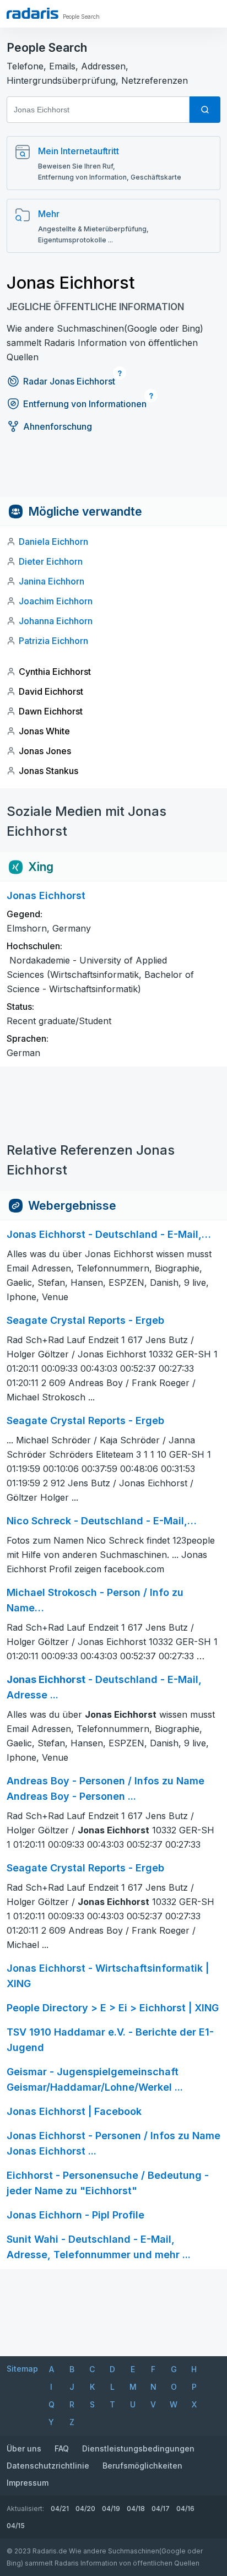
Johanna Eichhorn (56, 621)
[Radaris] (33, 13)
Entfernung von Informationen (85, 404)
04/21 (60, 2509)
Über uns (24, 2448)
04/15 (16, 2526)
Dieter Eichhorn (51, 561)
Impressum (28, 2483)
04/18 (136, 2509)
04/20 (85, 2509)
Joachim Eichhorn (56, 601)
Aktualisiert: (25, 2509)
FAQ (62, 2448)
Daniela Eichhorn (53, 542)
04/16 (185, 2509)
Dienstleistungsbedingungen (138, 2448)
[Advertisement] (113, 472)
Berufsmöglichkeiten (142, 2466)
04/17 (161, 2509)
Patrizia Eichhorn (53, 641)
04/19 (111, 2509)
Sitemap (22, 2369)
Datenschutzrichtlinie (48, 2466)
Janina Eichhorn (52, 581)
